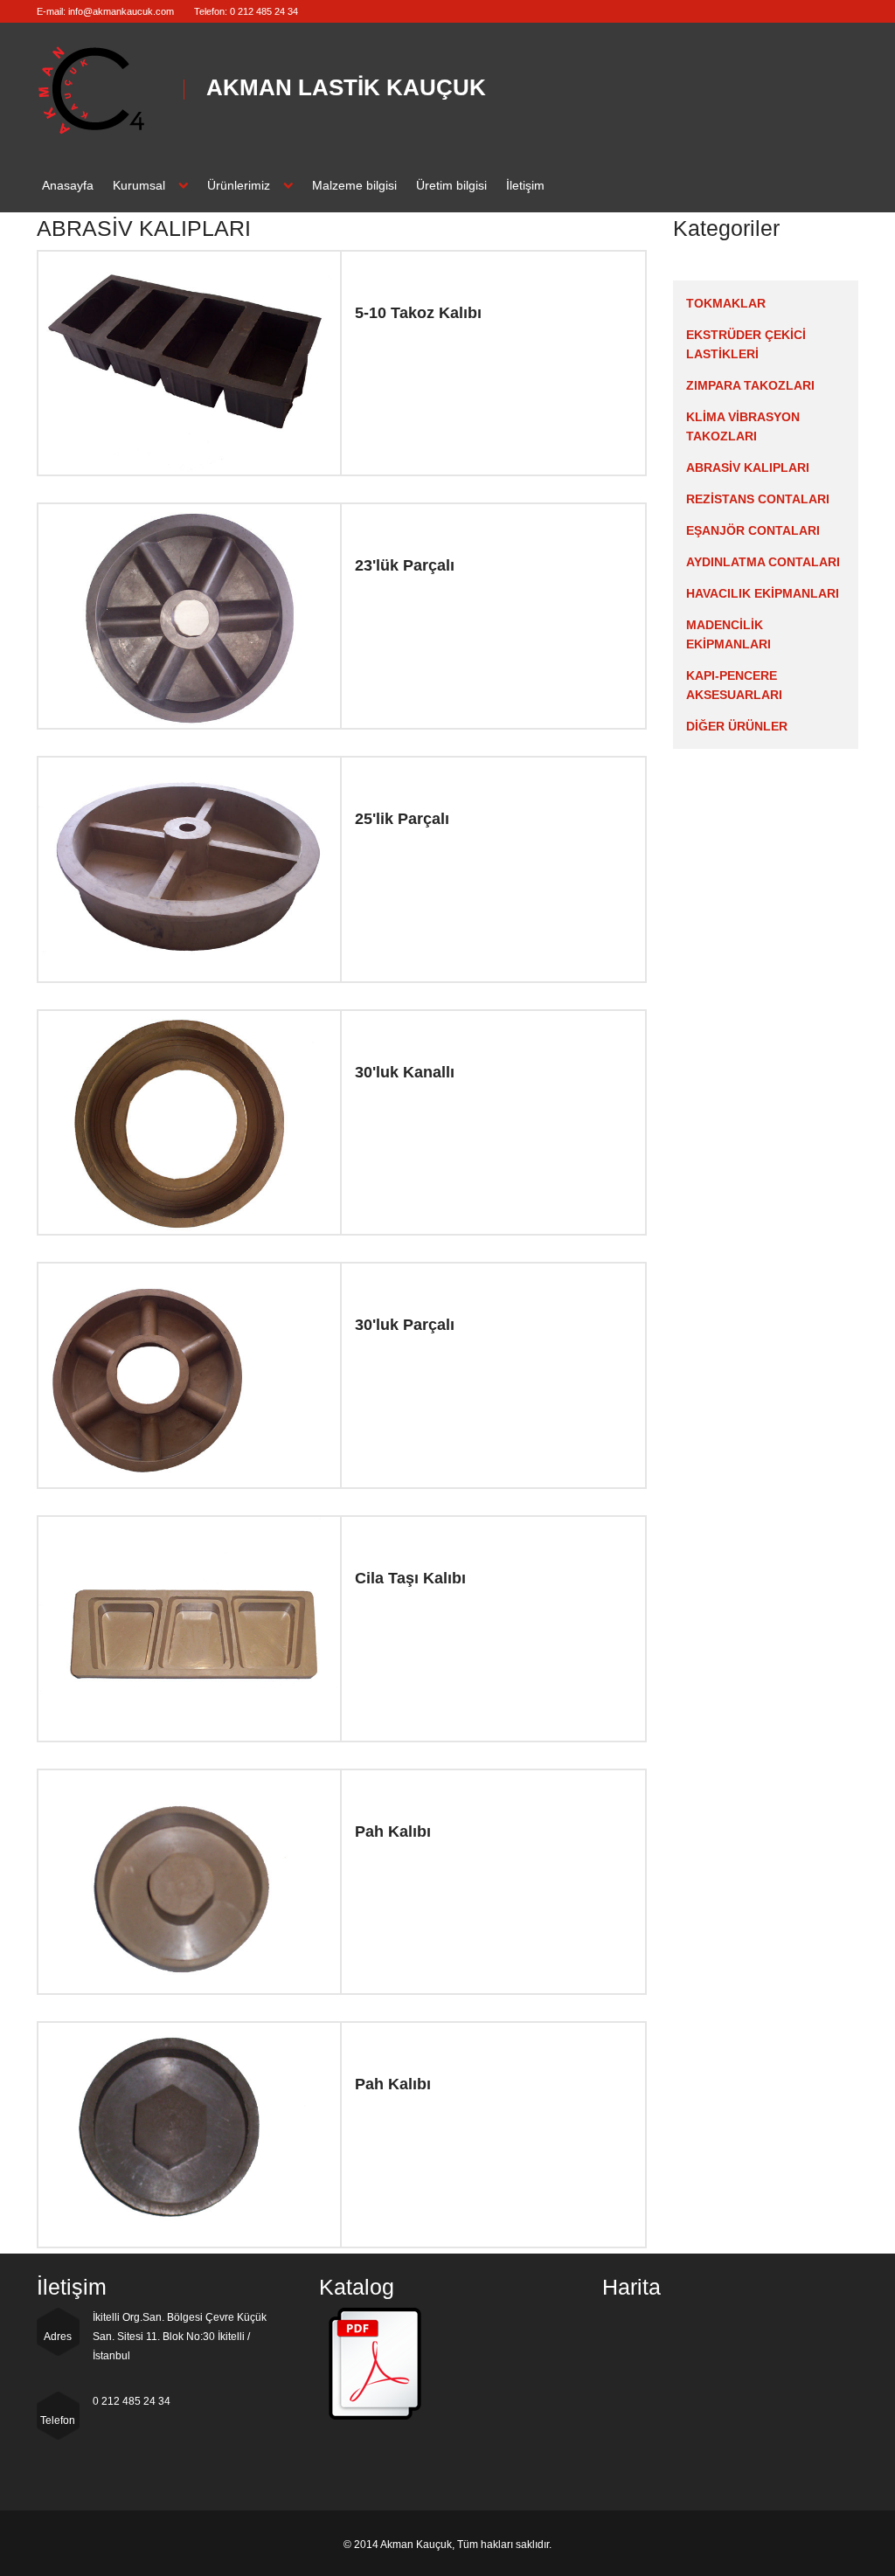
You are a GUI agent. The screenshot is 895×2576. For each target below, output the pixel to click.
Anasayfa (68, 185)
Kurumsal (139, 185)
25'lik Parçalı (402, 819)
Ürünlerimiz (239, 185)
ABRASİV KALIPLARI (748, 467)
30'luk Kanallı (405, 1072)
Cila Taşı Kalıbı (410, 1578)
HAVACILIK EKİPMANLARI (763, 593)
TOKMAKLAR (726, 303)
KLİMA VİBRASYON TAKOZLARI (743, 426)
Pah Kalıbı (393, 1832)
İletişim (525, 185)
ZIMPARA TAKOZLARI (750, 385)
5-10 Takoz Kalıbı (418, 313)
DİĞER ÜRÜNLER (737, 726)
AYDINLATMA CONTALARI (763, 562)
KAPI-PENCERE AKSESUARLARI (734, 685)
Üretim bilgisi (451, 185)
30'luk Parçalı (405, 1325)
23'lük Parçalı (405, 565)
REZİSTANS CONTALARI (758, 499)
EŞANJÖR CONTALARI (753, 530)
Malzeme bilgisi (354, 185)
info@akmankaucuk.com (121, 11)
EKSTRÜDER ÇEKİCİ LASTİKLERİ (746, 344)
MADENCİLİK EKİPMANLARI (728, 634)
